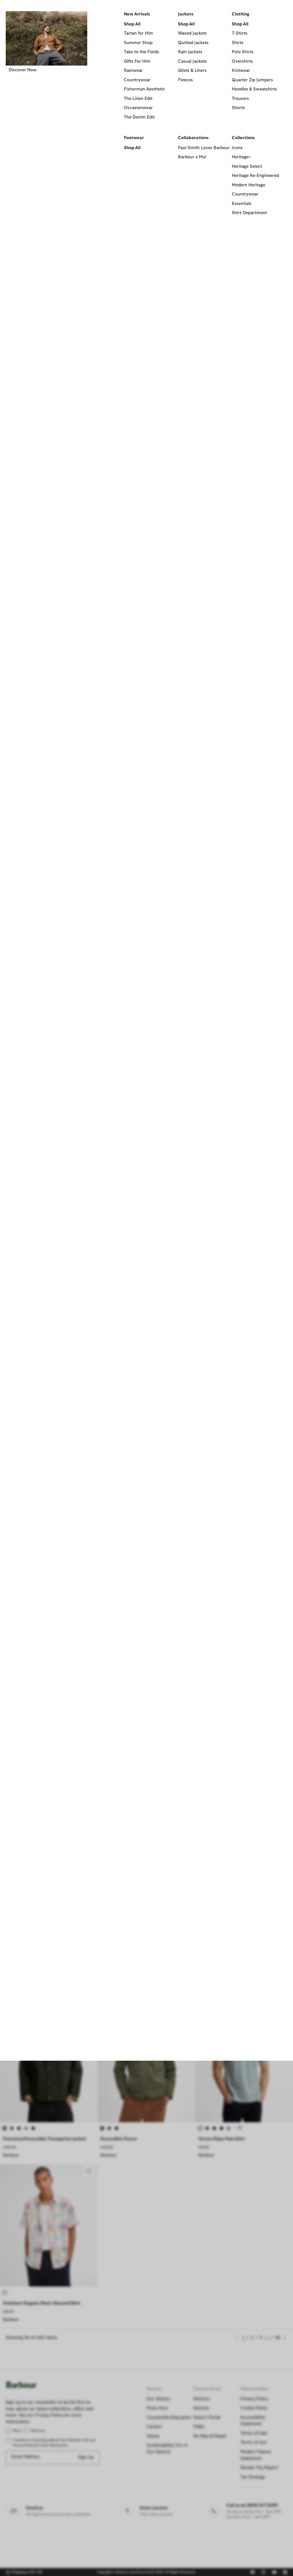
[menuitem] (46, 121)
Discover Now (23, 70)
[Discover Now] (46, 38)
